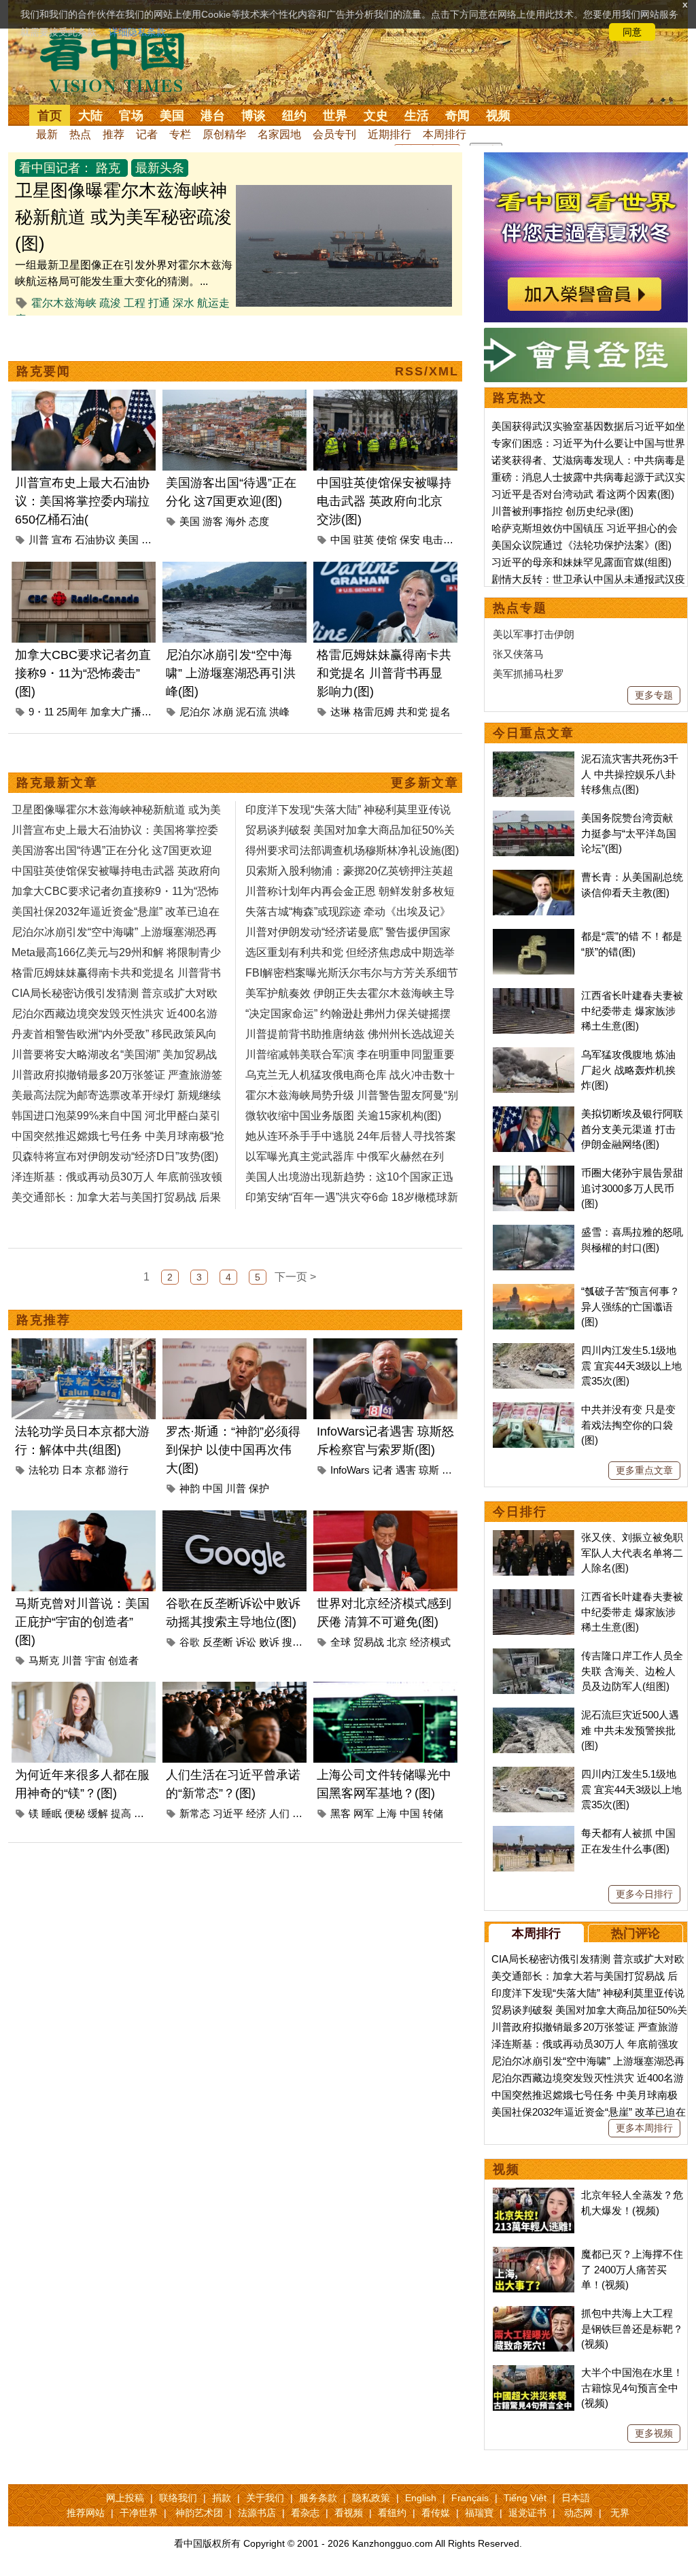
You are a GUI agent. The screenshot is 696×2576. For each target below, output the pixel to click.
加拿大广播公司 (126, 712)
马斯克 (44, 1660)
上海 (387, 1813)
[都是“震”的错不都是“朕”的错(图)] (534, 936)
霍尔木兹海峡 (64, 303)
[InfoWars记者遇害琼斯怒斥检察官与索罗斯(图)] (385, 1346)
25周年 (72, 712)
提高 (121, 1813)
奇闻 (457, 116)
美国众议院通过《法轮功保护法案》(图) (581, 545)
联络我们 (178, 2498)
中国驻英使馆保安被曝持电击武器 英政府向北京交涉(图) (384, 501)
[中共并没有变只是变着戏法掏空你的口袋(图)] (534, 1409)
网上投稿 (125, 2498)
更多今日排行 (644, 1894)
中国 (341, 540)
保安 (410, 540)
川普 (39, 540)
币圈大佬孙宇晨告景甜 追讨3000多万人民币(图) (632, 1188)
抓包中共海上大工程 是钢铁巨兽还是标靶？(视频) (632, 2328)
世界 (335, 116)
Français (470, 2498)
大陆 (90, 116)
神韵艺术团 (199, 2513)
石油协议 (95, 540)
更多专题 (654, 695)
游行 (118, 1470)
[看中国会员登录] (586, 355)
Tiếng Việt (525, 2498)
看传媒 (436, 2513)
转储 (433, 1813)
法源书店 (257, 2513)
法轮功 (44, 1470)
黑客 (341, 1813)
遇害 (406, 1470)
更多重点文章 (644, 1470)
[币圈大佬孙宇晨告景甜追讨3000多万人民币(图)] (534, 1173)
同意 (632, 32)
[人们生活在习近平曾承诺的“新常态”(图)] (234, 1690)
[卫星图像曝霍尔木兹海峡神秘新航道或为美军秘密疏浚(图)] (344, 193)
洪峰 (279, 712)
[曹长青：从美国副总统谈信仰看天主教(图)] (534, 877)
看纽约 (392, 2513)
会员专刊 (334, 134)
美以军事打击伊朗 (534, 634)
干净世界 (139, 2513)
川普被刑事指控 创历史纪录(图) (562, 511)
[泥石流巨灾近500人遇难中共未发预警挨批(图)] (534, 1715)
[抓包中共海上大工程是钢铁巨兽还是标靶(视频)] (534, 2313)
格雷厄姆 (374, 712)
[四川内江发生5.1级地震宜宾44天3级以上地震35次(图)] (534, 1350)
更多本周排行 (644, 2128)
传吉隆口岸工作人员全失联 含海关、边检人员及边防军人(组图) (632, 1671)
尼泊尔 (195, 712)
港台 (213, 116)
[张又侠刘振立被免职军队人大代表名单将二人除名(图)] (534, 1537)
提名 (440, 712)
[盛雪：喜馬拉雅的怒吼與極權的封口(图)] (534, 1232)
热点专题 (520, 608)
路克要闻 (43, 371)
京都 (95, 1470)
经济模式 (430, 1642)
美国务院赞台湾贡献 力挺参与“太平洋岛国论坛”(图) (629, 833)
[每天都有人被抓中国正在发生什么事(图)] (534, 1833)
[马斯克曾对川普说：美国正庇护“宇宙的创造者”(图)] (84, 1518)
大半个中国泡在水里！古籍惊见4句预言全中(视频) (632, 2388)
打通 (159, 303)
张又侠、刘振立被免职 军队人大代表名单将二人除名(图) (632, 1553)
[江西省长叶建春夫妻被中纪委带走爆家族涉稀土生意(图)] (534, 995)
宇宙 (95, 1660)
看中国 (120, 61)
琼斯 (429, 1470)
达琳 (341, 712)
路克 (108, 168)
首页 (50, 116)
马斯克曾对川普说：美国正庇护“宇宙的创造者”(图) (82, 1622)
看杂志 (305, 2513)
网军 (364, 1813)
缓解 (98, 1813)
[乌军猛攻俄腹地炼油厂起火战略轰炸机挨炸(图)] (534, 1054)
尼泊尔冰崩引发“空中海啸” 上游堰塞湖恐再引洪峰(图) (231, 673)
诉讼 (246, 1642)
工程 (135, 303)
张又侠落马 (518, 654)
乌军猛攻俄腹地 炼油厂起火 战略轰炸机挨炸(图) (628, 1070)
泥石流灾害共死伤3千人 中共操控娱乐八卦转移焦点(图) (630, 774)
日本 (72, 1470)
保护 (259, 1488)
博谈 (254, 116)
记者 (147, 134)
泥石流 (251, 712)
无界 (620, 2513)
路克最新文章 (57, 783)
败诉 (269, 1642)
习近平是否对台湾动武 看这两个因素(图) (583, 494)
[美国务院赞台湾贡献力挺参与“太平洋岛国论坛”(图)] (534, 818)
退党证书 (527, 2513)
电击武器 (443, 540)
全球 (341, 1642)
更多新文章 (425, 783)
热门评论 (636, 1933)
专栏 (180, 134)
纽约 (294, 116)
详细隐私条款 (137, 32)
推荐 (114, 134)
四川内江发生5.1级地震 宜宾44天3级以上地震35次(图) (631, 1366)
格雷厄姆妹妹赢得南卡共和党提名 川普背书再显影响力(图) (384, 673)
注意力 (149, 1813)
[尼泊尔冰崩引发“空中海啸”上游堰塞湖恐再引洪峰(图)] (234, 570)
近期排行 (389, 134)
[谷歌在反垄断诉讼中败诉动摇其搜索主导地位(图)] (234, 1518)
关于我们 (265, 2498)
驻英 (364, 540)
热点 (80, 134)
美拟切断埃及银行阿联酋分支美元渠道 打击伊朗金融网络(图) (632, 1129)
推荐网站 (86, 2513)
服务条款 (318, 2498)
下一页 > (295, 1277)
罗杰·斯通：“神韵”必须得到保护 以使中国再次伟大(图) (233, 1450)
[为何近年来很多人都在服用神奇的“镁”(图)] (84, 1690)
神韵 (190, 1488)
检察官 (457, 1470)
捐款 (222, 2498)
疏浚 (110, 303)
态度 (259, 521)
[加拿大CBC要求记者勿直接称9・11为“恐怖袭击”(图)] (84, 570)
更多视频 (654, 2433)
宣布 (62, 540)
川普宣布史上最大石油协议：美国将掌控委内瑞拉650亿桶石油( (82, 501)
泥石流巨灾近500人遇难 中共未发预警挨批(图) (630, 1730)
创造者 (123, 1660)
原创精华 (224, 134)
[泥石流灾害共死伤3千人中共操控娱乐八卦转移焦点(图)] (534, 759)
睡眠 (52, 1813)
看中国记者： (56, 168)
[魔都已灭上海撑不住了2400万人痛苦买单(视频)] (534, 2254)
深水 (184, 303)
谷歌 (190, 1642)
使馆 (387, 540)
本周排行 (445, 134)
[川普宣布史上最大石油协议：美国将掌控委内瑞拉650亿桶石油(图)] (84, 397)
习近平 (228, 1813)
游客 (213, 521)
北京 (397, 1642)
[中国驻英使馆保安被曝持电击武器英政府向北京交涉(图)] (385, 397)
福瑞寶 (479, 2513)
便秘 (75, 1813)
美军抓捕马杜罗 (528, 674)
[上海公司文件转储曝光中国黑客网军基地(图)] (385, 1690)
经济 (256, 1813)
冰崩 (223, 712)
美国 (172, 116)
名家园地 (279, 134)
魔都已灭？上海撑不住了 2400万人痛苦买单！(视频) (632, 2269)
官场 (131, 116)
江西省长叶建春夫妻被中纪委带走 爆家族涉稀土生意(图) (632, 1011)
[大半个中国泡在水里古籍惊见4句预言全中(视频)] (534, 2372)
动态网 (578, 2513)
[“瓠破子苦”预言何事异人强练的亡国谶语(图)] (534, 1291)
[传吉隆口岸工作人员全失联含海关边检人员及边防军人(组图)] (534, 1656)
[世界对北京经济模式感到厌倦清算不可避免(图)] (385, 1518)
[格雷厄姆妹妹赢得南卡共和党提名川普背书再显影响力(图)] (385, 570)
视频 (498, 116)
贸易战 (369, 1642)
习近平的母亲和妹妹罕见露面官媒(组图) (581, 562)
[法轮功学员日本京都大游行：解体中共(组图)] (84, 1346)
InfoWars (350, 1470)
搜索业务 (302, 1642)
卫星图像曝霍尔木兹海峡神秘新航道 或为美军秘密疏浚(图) (123, 217)
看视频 (349, 2513)
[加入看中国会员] (586, 160)
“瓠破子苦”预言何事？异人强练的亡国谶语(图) (630, 1306)
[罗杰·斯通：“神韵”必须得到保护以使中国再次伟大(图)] (234, 1346)
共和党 (412, 712)
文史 (376, 116)
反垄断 (218, 1642)
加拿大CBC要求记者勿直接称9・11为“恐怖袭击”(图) (83, 673)
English (421, 2498)
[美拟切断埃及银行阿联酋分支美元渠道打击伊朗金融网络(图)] (534, 1114)
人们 (279, 1813)
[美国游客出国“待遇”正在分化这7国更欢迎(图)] (234, 397)
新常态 (195, 1813)
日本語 (576, 2498)
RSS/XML (427, 371)
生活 (417, 116)
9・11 (41, 712)
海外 (236, 521)
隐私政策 (371, 2498)
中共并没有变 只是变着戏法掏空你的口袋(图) (628, 1425)
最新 (47, 134)
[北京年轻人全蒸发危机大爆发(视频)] (534, 2195)
